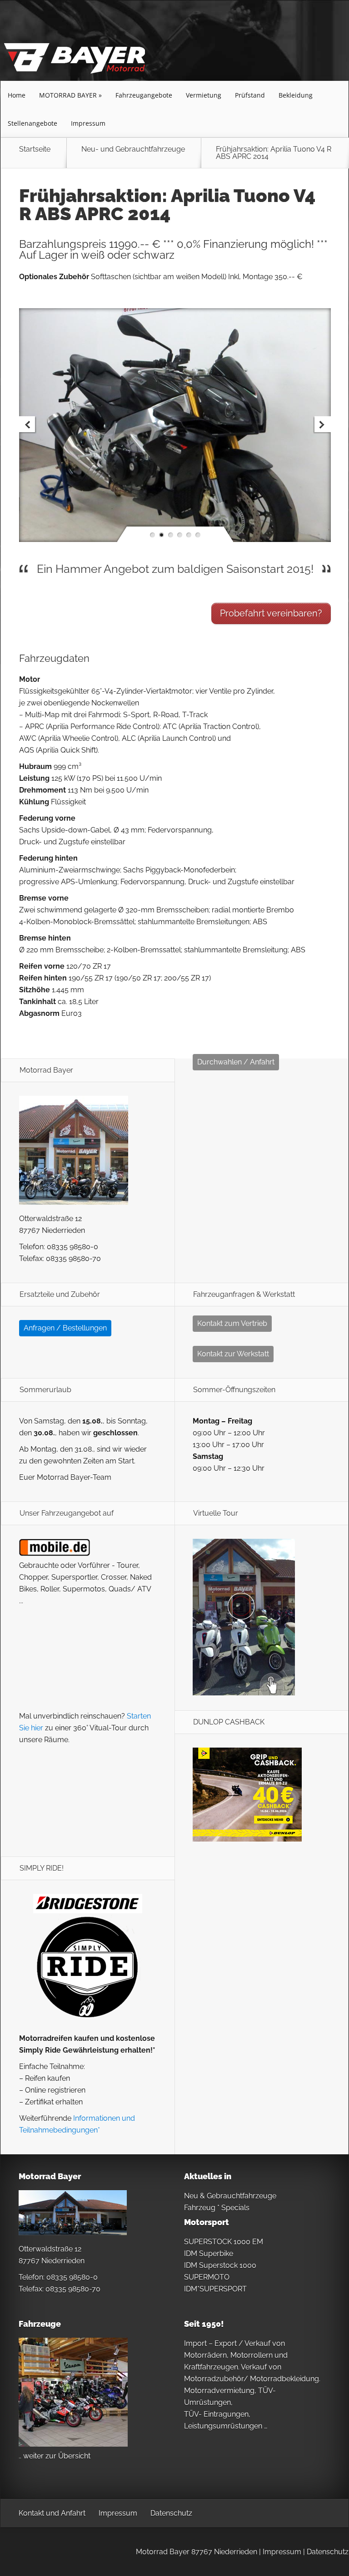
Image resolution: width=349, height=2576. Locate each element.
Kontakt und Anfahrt (52, 2513)
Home (17, 95)
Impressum (88, 123)
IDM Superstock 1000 (220, 2265)
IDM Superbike (209, 2253)
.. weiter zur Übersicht (55, 2456)
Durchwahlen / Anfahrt (236, 1062)
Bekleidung (296, 95)
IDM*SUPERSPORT (215, 2289)
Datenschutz (171, 2513)
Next (322, 425)
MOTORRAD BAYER (68, 95)
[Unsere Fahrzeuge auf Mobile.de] (55, 1554)
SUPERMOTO (207, 2277)
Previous (28, 425)
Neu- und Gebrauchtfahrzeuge (133, 150)
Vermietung (204, 95)
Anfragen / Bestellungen (65, 1328)
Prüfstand (250, 95)
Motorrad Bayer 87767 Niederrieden (197, 2552)
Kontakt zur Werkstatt (233, 1354)
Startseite (35, 150)
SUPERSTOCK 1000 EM (224, 2242)
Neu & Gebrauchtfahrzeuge (230, 2196)
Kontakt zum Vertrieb (232, 1323)
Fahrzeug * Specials (217, 2208)
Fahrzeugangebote (144, 95)
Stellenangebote (32, 123)
